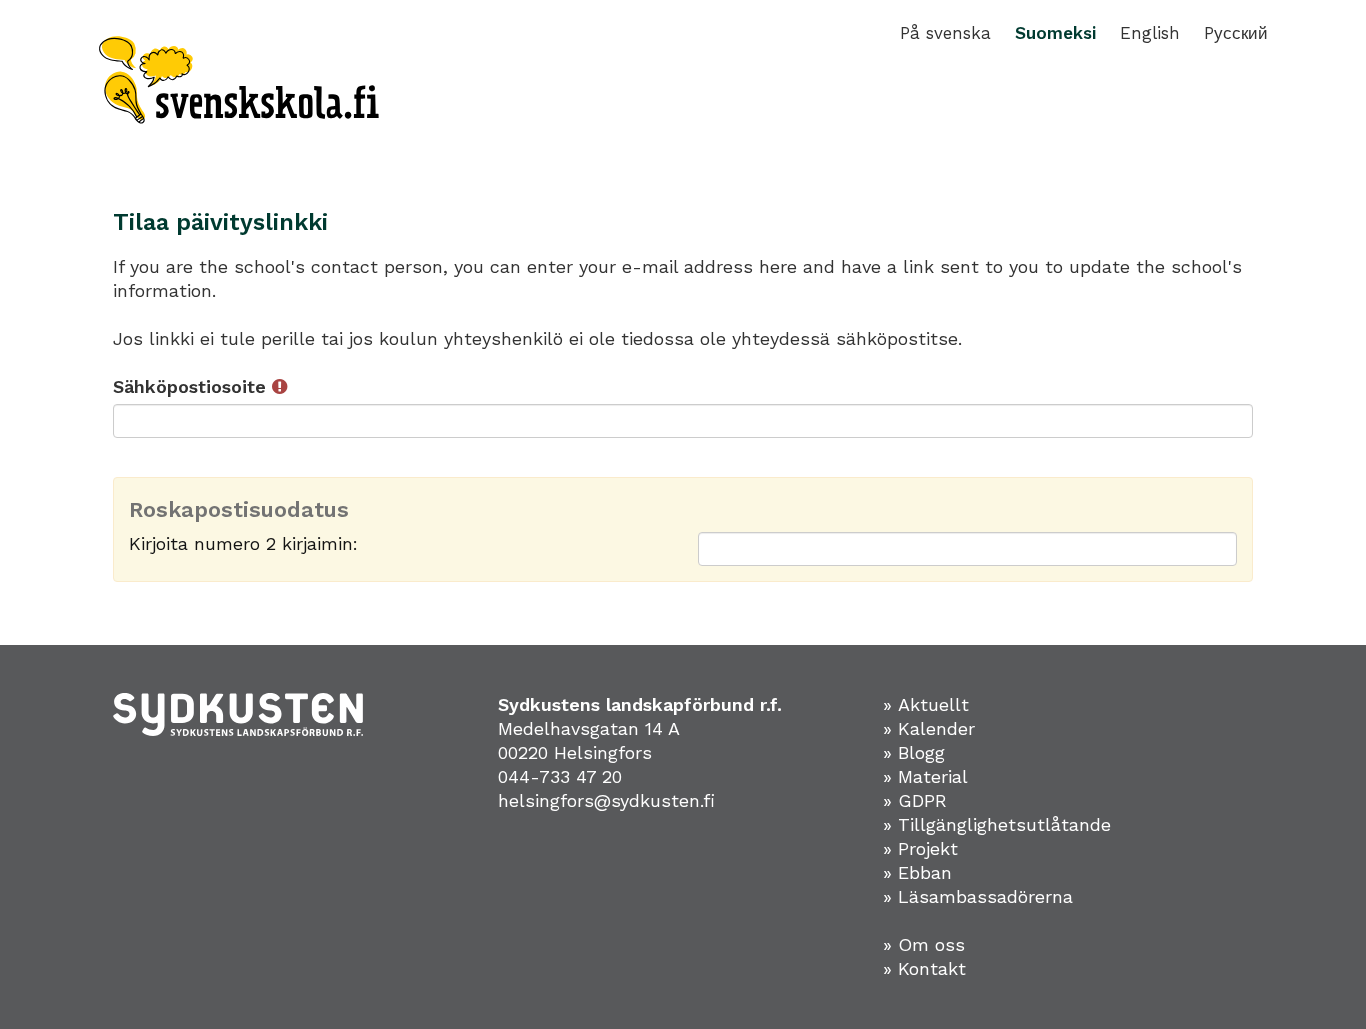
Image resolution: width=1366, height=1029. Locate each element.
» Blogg (914, 752)
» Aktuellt (926, 704)
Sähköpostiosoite (192, 386)
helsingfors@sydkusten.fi (606, 800)
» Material (925, 776)
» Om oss (924, 944)
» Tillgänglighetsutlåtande (997, 824)
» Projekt (920, 848)
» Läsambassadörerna (978, 896)
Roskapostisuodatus (239, 510)
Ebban (925, 872)
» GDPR (915, 800)
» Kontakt (924, 968)
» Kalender (929, 728)
